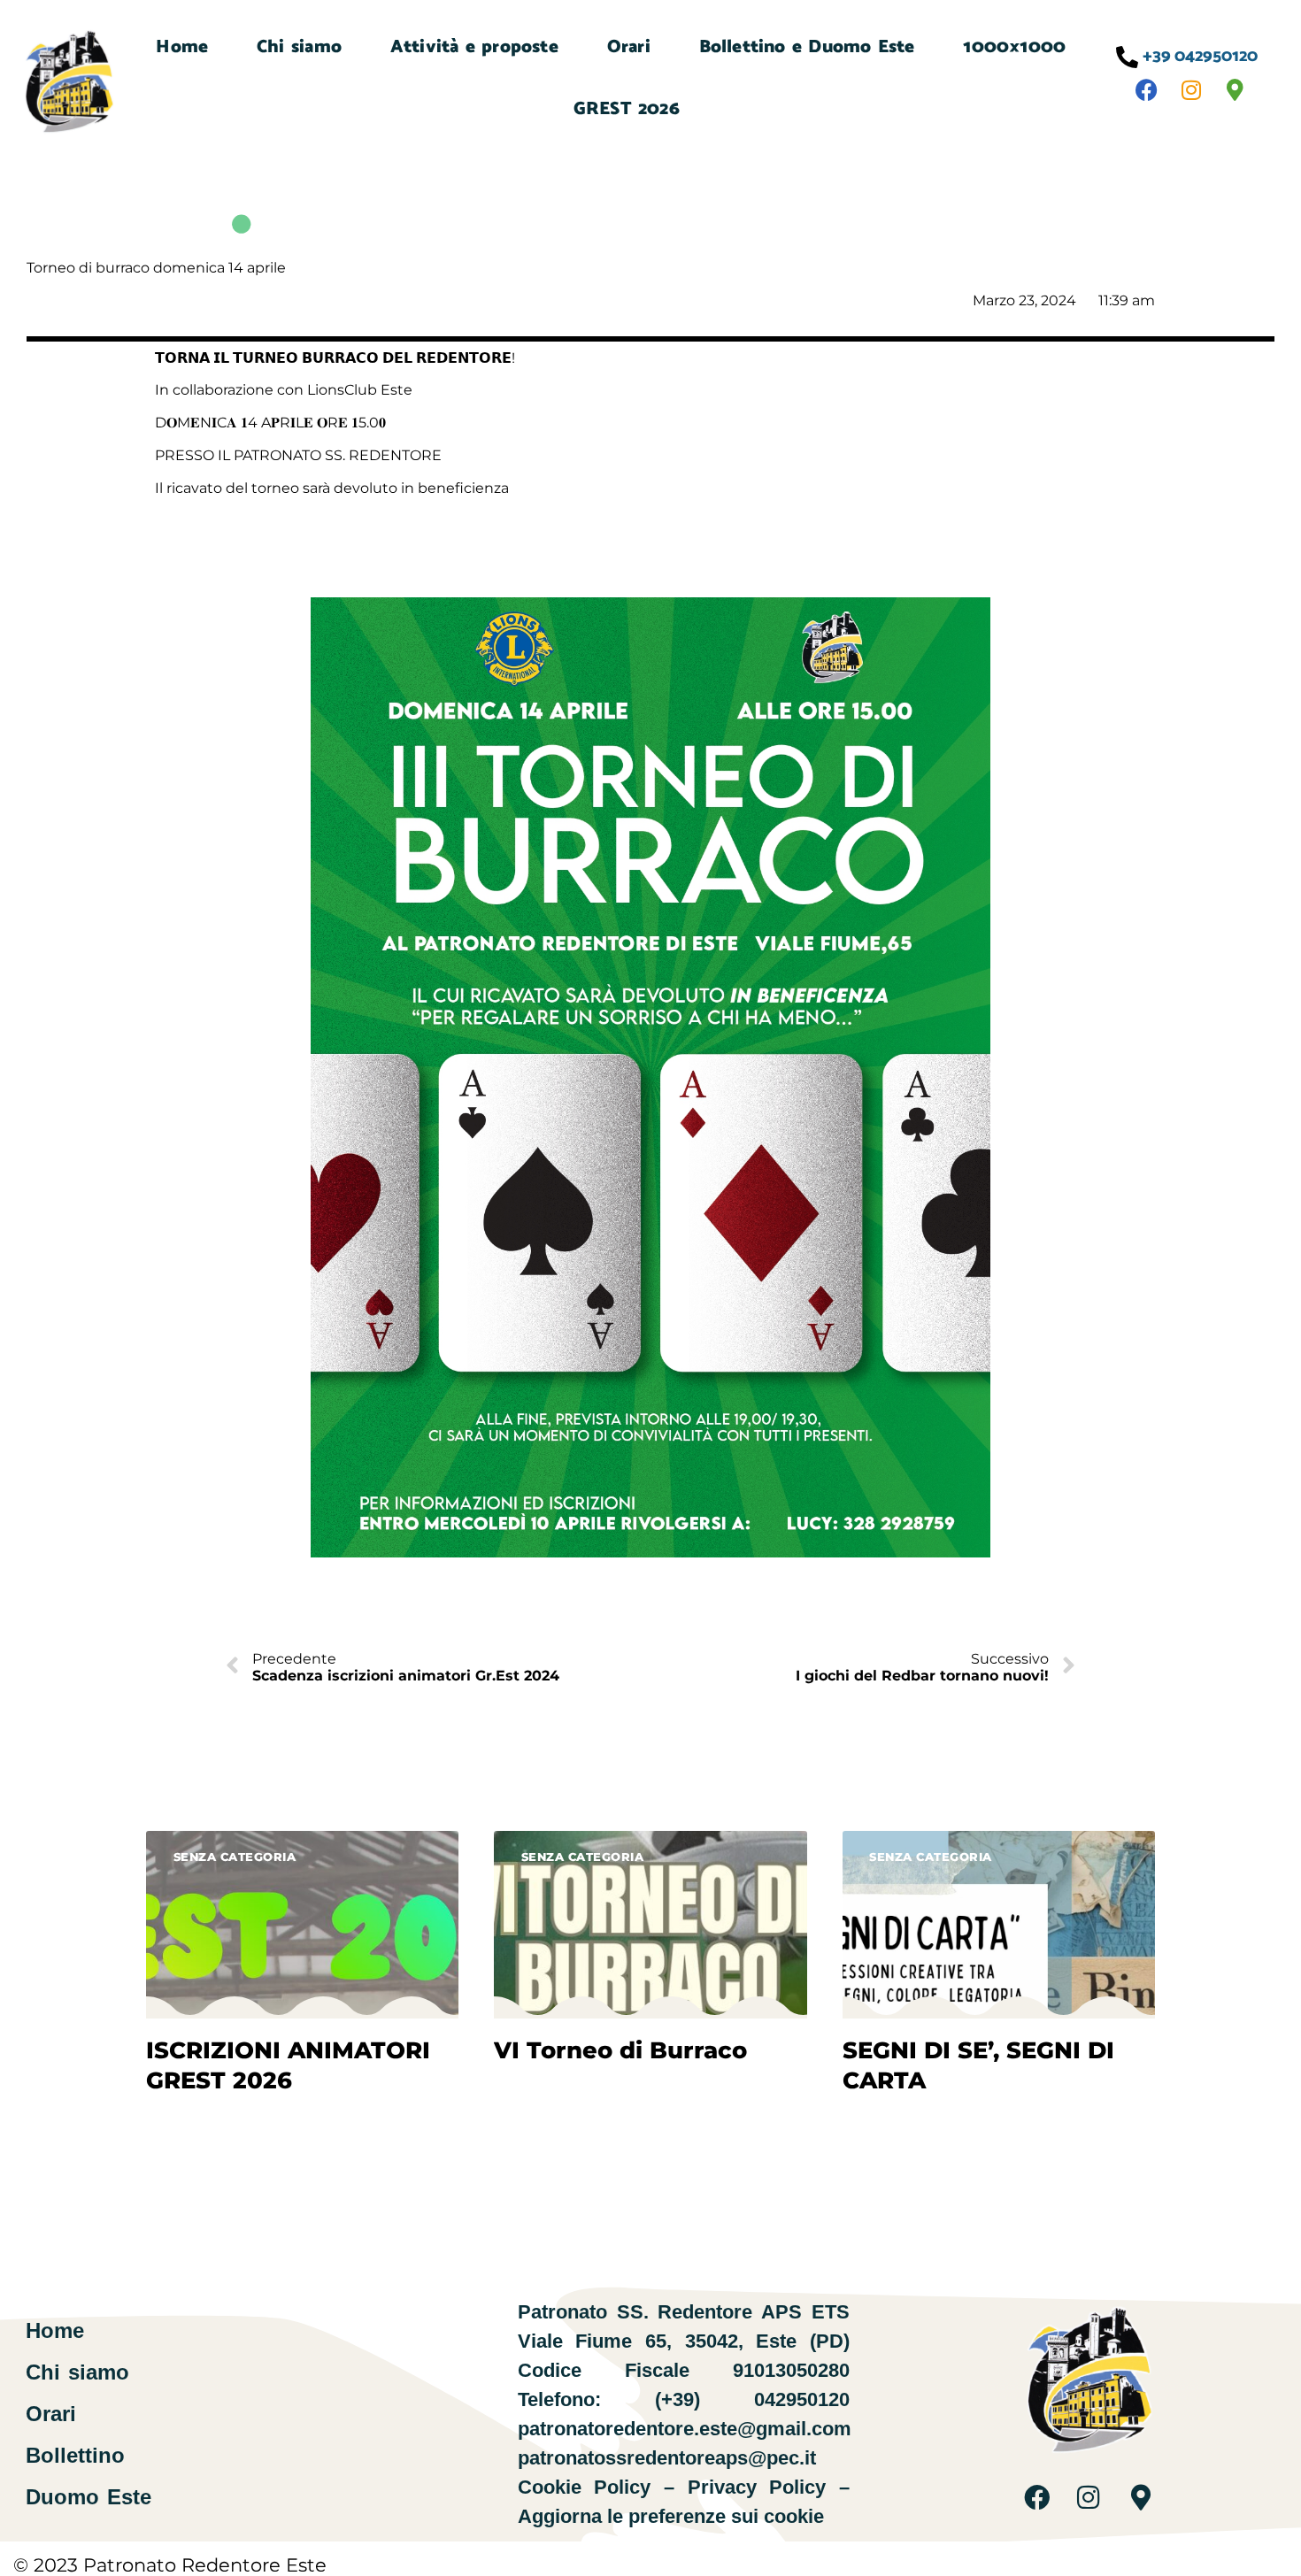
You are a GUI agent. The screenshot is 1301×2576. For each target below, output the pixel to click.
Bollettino (75, 2456)
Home (182, 47)
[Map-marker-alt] (1236, 90)
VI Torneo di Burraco (620, 2050)
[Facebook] (1147, 90)
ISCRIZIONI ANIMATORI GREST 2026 (288, 2065)
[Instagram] (1191, 90)
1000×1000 (1014, 47)
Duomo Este (89, 2497)
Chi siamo (299, 47)
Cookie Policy (585, 2487)
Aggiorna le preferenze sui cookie (671, 2516)
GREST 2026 (627, 109)
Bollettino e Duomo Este (807, 47)
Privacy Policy (757, 2487)
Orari (629, 47)
